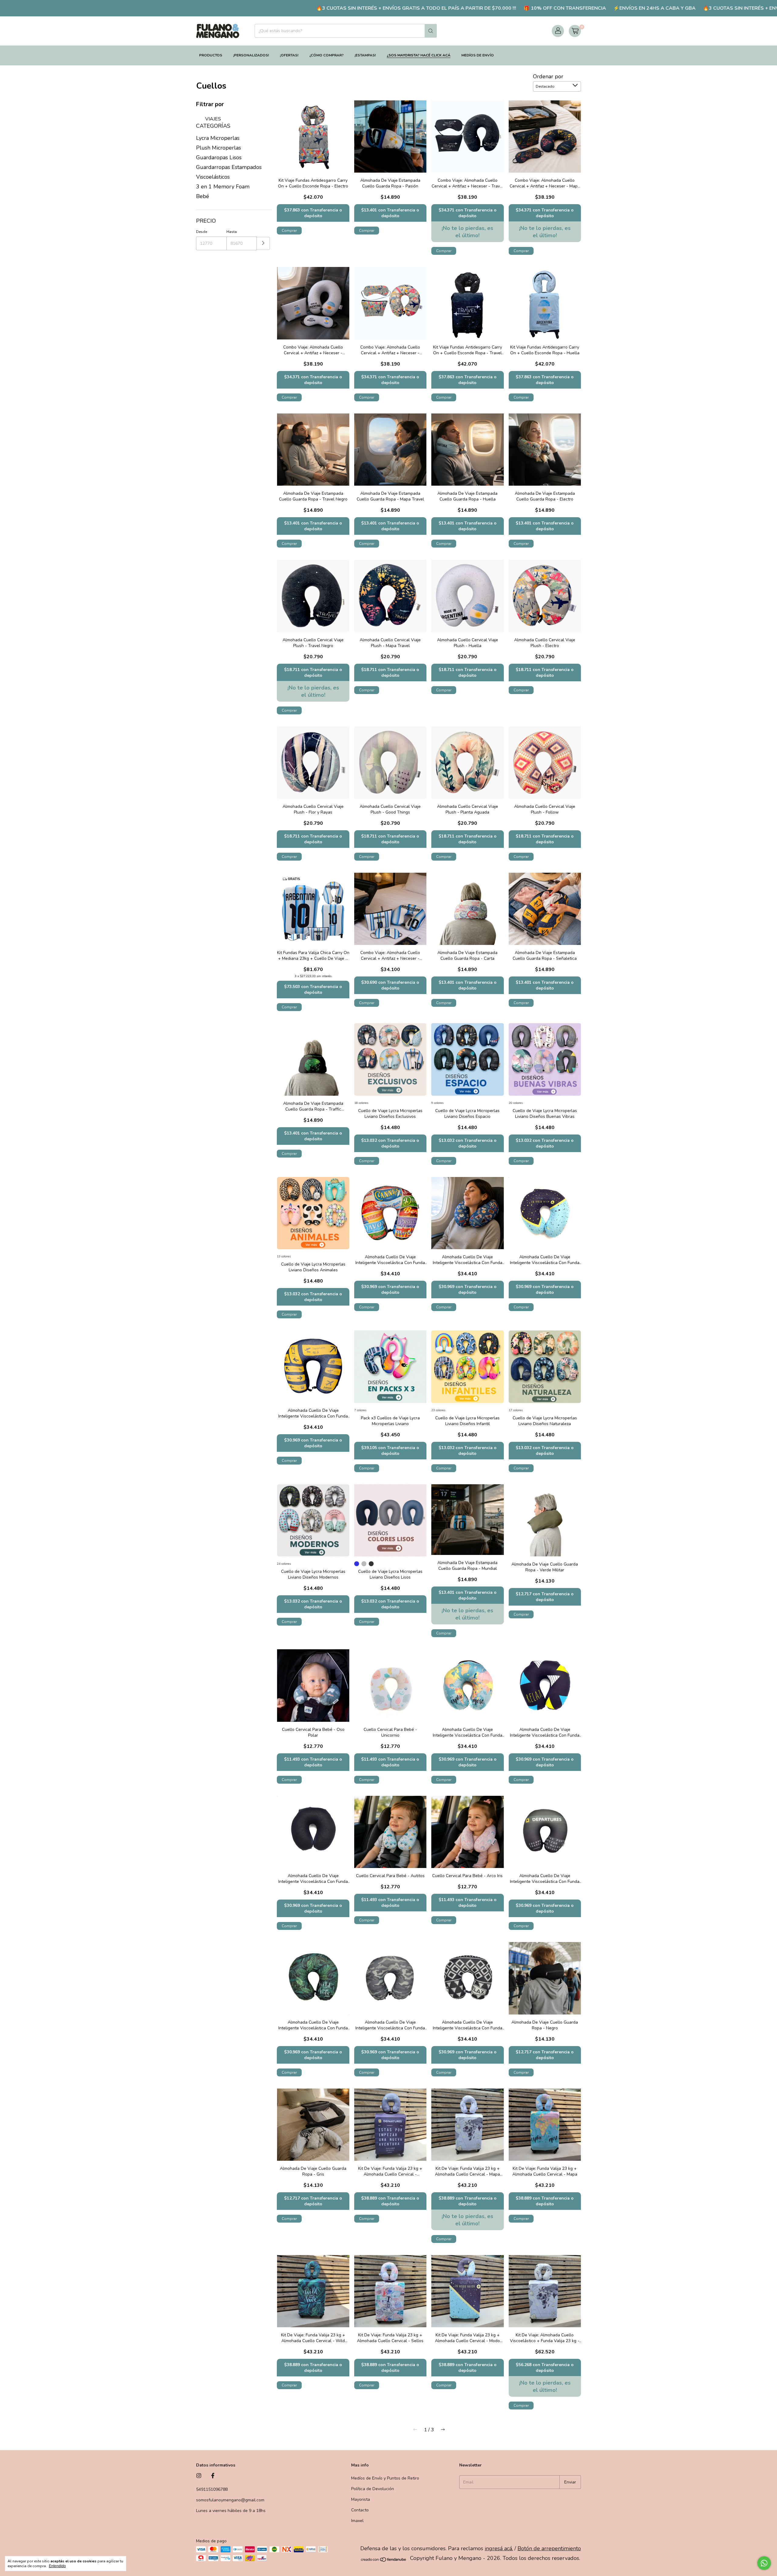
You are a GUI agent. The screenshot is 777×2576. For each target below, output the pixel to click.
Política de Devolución (373, 2489)
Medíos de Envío (478, 55)
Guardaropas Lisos (219, 157)
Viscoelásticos (213, 177)
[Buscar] (431, 31)
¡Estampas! (365, 55)
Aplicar (263, 243)
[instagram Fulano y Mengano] (199, 2476)
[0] (575, 31)
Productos (211, 55)
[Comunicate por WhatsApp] (764, 2563)
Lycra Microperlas (218, 138)
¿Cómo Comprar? (326, 55)
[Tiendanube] (384, 2560)
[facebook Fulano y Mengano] (213, 2476)
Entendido (57, 2566)
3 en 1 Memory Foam (223, 187)
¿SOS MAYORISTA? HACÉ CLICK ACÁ (419, 55)
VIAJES (212, 119)
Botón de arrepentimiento (549, 2548)
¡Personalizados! (251, 55)
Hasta (232, 232)
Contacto (360, 2510)
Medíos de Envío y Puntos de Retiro (385, 2478)
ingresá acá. (499, 2548)
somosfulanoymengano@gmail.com (230, 2500)
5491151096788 (212, 2489)
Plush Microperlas (219, 148)
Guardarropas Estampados (229, 167)
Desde (202, 232)
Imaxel (357, 2521)
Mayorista (361, 2499)
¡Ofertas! (289, 55)
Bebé (203, 196)
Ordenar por (548, 76)
